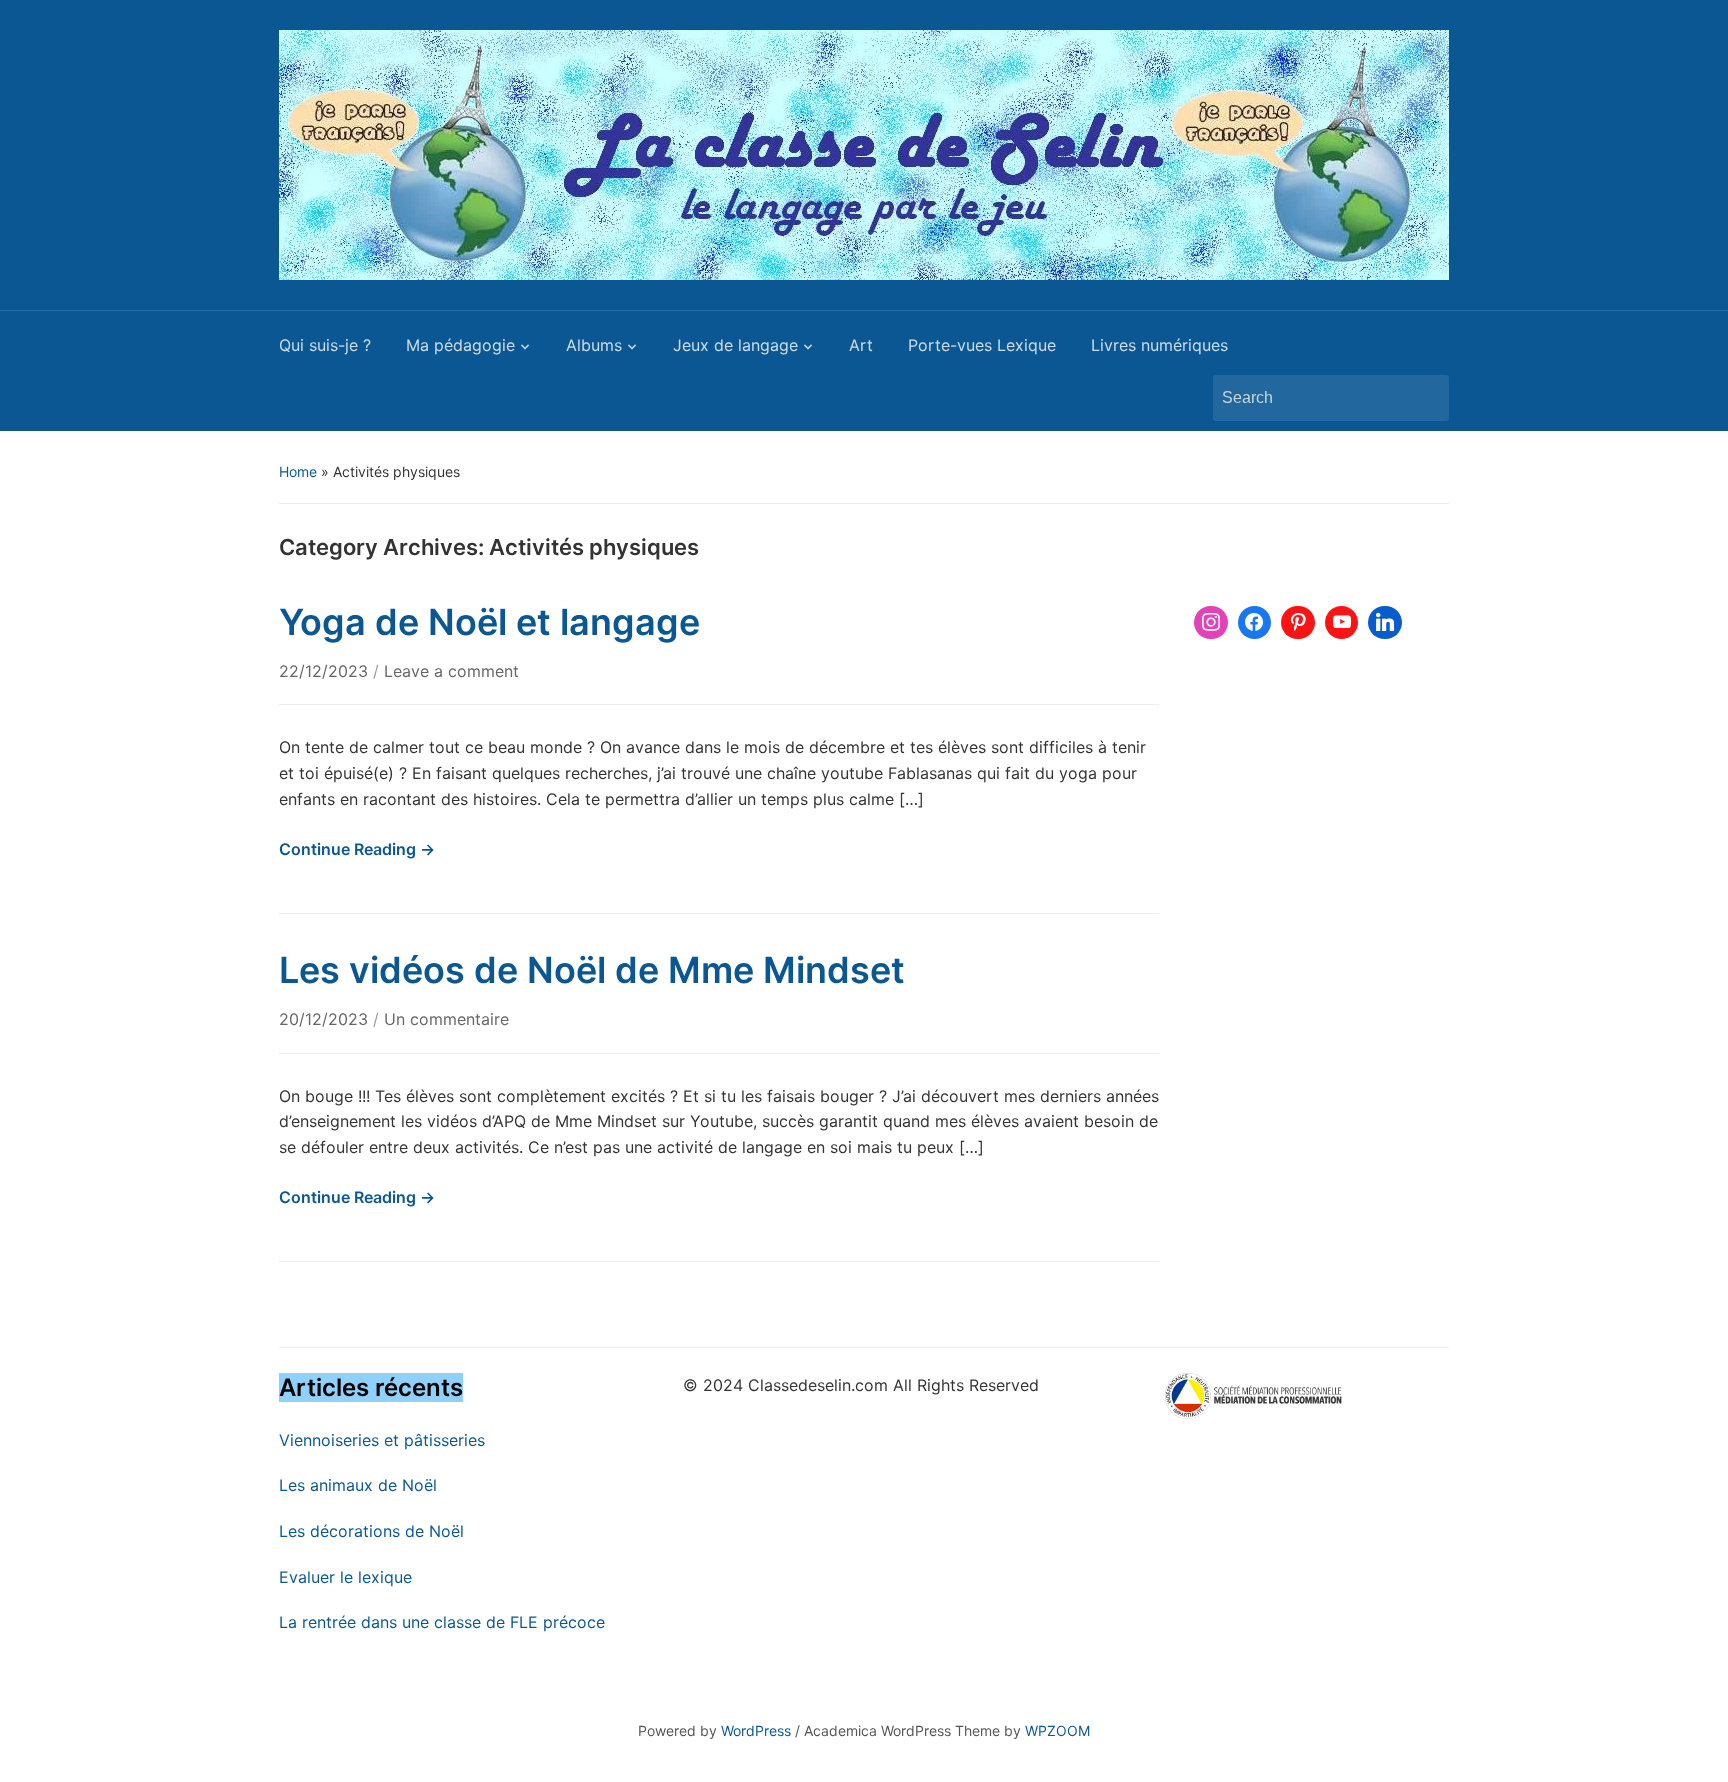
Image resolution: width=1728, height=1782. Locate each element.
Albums (594, 345)
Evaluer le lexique (345, 1577)
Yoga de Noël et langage (489, 622)
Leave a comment (451, 671)
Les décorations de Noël (371, 1531)
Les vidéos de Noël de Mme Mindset (592, 970)
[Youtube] (1342, 623)
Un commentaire (446, 1019)
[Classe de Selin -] (864, 153)
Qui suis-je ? (325, 345)
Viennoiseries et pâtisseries (382, 1440)
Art (861, 345)
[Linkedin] (1385, 623)
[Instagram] (1211, 623)
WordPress (756, 1730)
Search (1424, 398)
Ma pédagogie (460, 345)
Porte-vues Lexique (982, 345)
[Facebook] (1255, 623)
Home (298, 471)
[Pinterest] (1298, 623)
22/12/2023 (326, 671)
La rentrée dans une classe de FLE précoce (442, 1622)
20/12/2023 (326, 1019)
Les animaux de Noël (358, 1485)
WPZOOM (1057, 1730)
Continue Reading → (357, 849)
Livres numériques (1159, 345)
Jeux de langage (735, 345)
